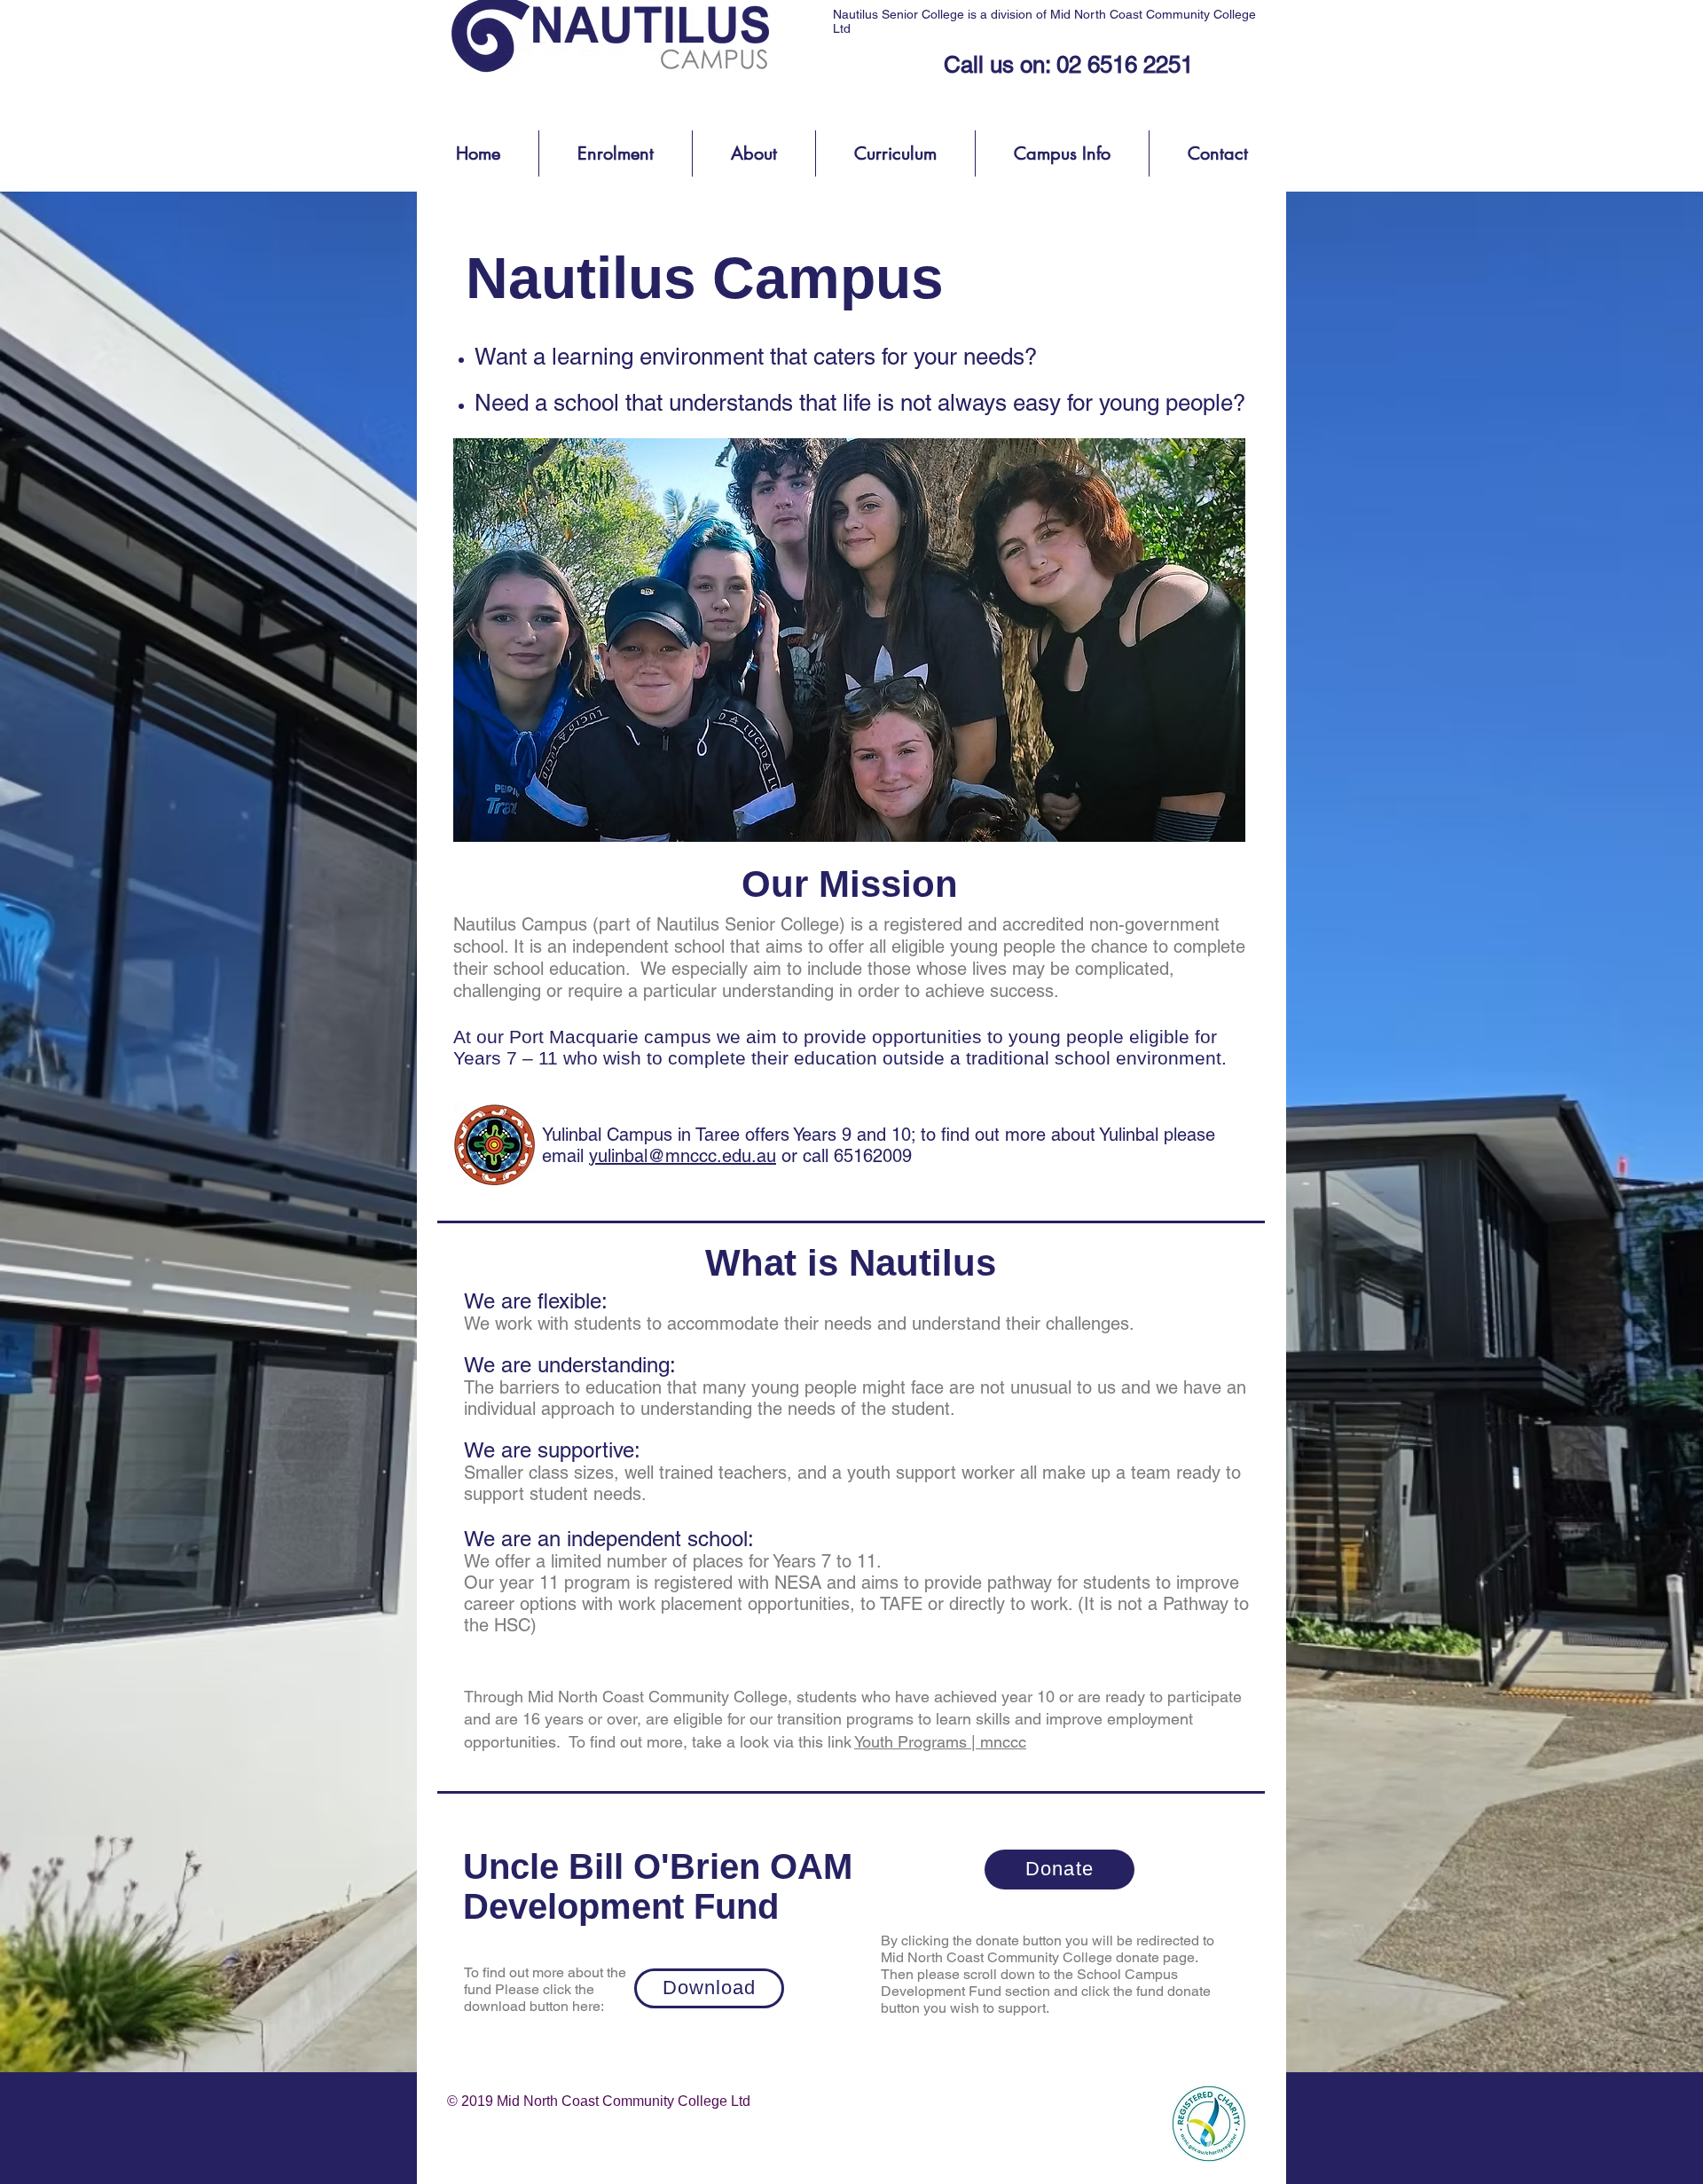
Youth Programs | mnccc (940, 1742)
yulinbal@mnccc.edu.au (683, 1156)
